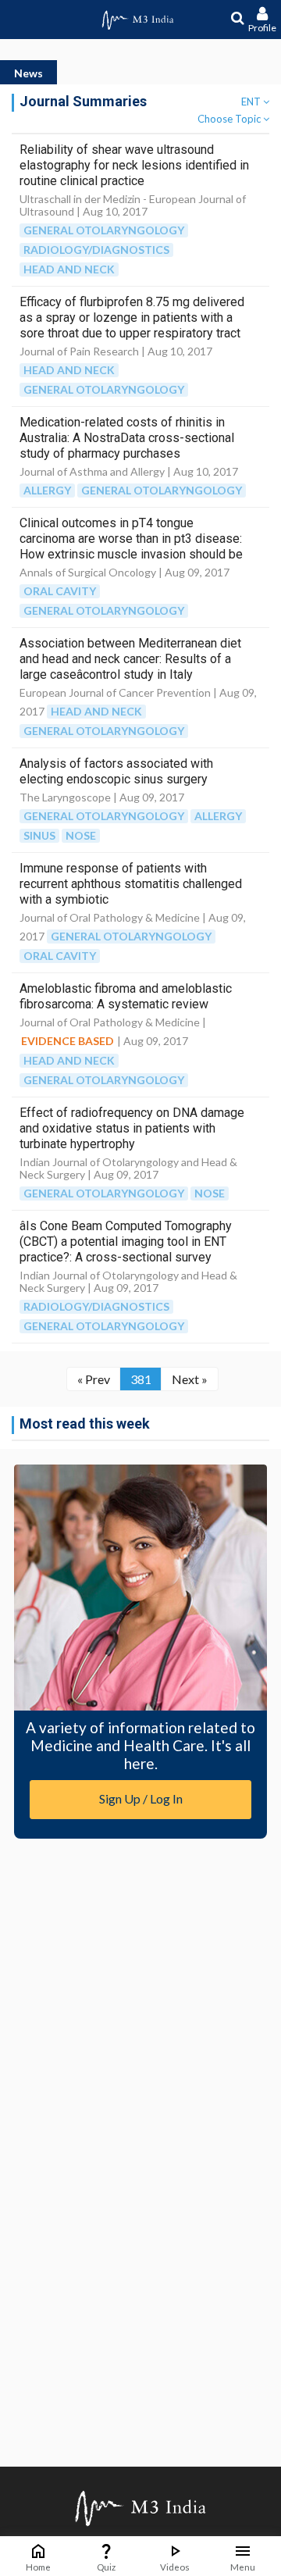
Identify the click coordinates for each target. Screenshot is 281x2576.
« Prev (94, 1379)
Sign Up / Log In (141, 1798)
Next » (190, 1379)
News (28, 73)
